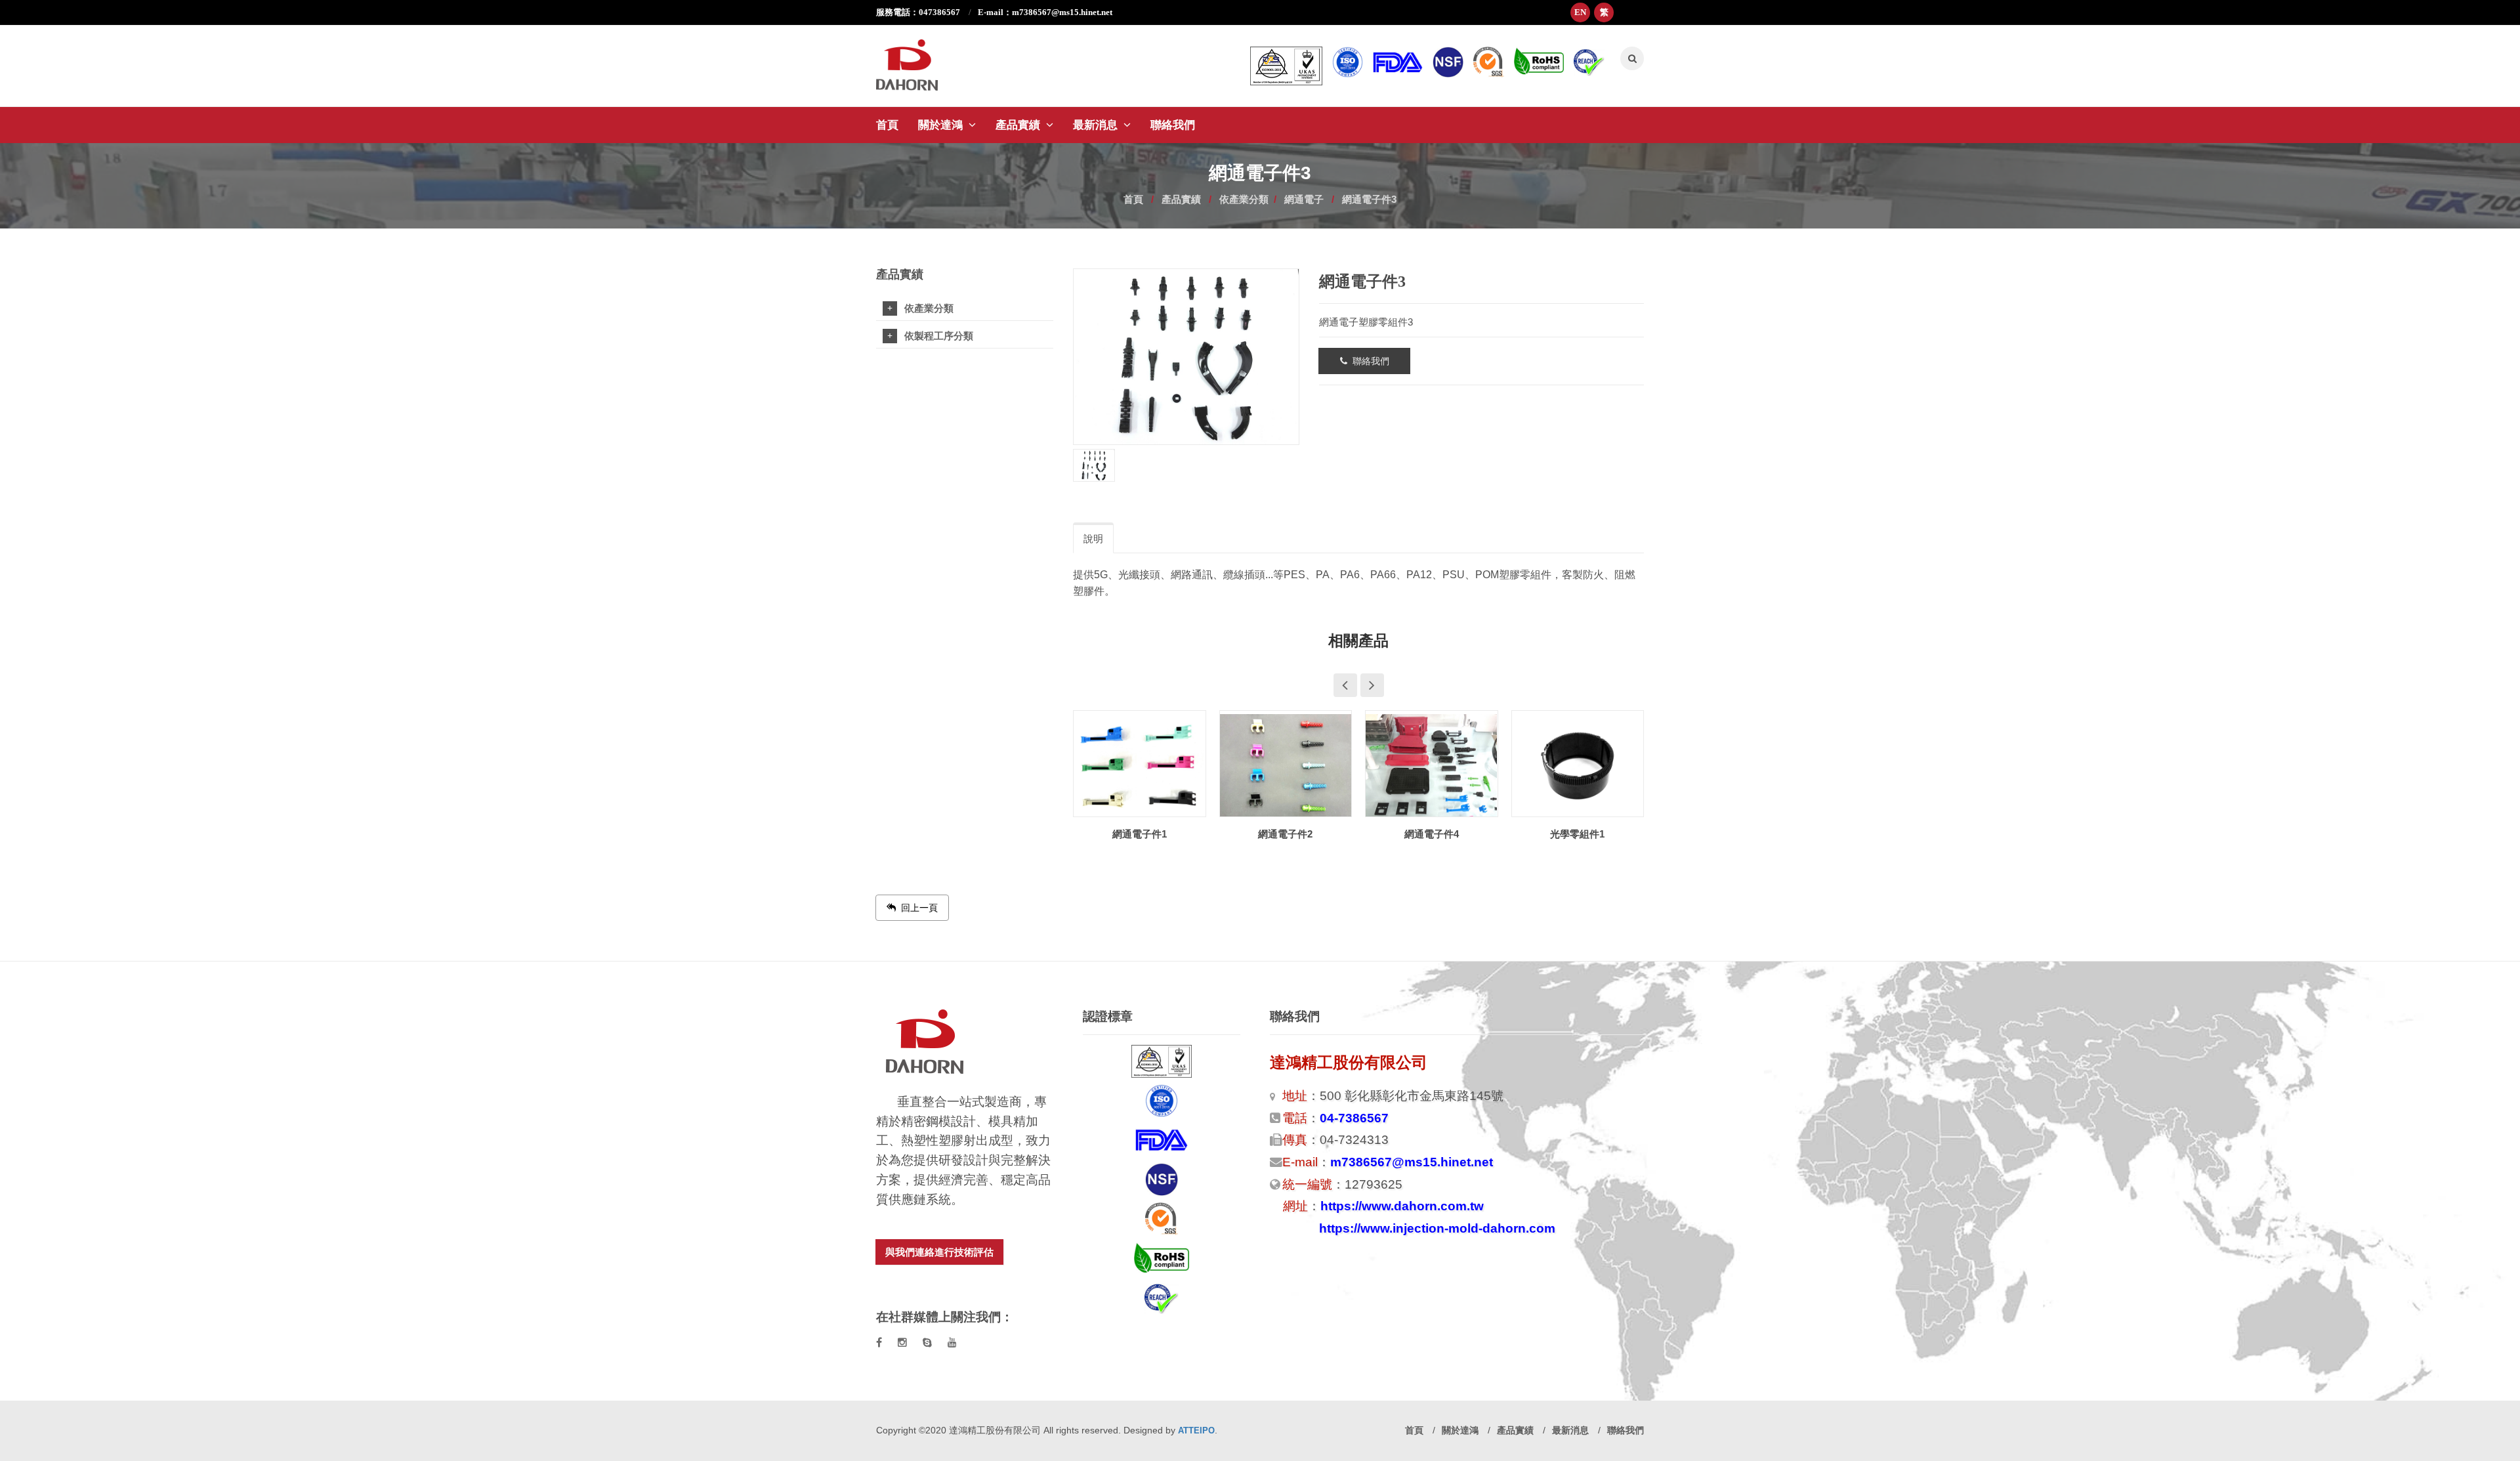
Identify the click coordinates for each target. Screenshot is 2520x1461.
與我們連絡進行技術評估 (939, 1252)
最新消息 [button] (1097, 125)
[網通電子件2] (1140, 765)
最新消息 (1572, 1430)
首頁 (887, 125)
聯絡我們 (1173, 125)
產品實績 (1181, 199)
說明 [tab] (1093, 539)
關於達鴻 (1461, 1430)
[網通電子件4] (1286, 765)
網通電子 (1304, 199)
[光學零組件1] (1432, 765)
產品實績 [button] (1019, 125)
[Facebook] (879, 1343)
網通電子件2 (1140, 834)
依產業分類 (1244, 199)
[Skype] (927, 1343)
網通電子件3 (1369, 199)
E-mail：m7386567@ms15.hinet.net (1045, 12)
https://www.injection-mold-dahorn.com (1437, 1228)
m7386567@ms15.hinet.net (1412, 1162)
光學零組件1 (1432, 834)
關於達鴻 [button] (942, 125)
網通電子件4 (1285, 834)
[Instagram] (902, 1343)
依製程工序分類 (939, 336)
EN (1580, 12)
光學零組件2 (1577, 834)
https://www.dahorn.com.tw (1402, 1206)
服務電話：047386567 (919, 12)
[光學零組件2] (1578, 765)
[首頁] (917, 58)
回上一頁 (917, 908)
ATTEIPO (1196, 1430)
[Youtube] (952, 1343)
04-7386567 (1354, 1118)
